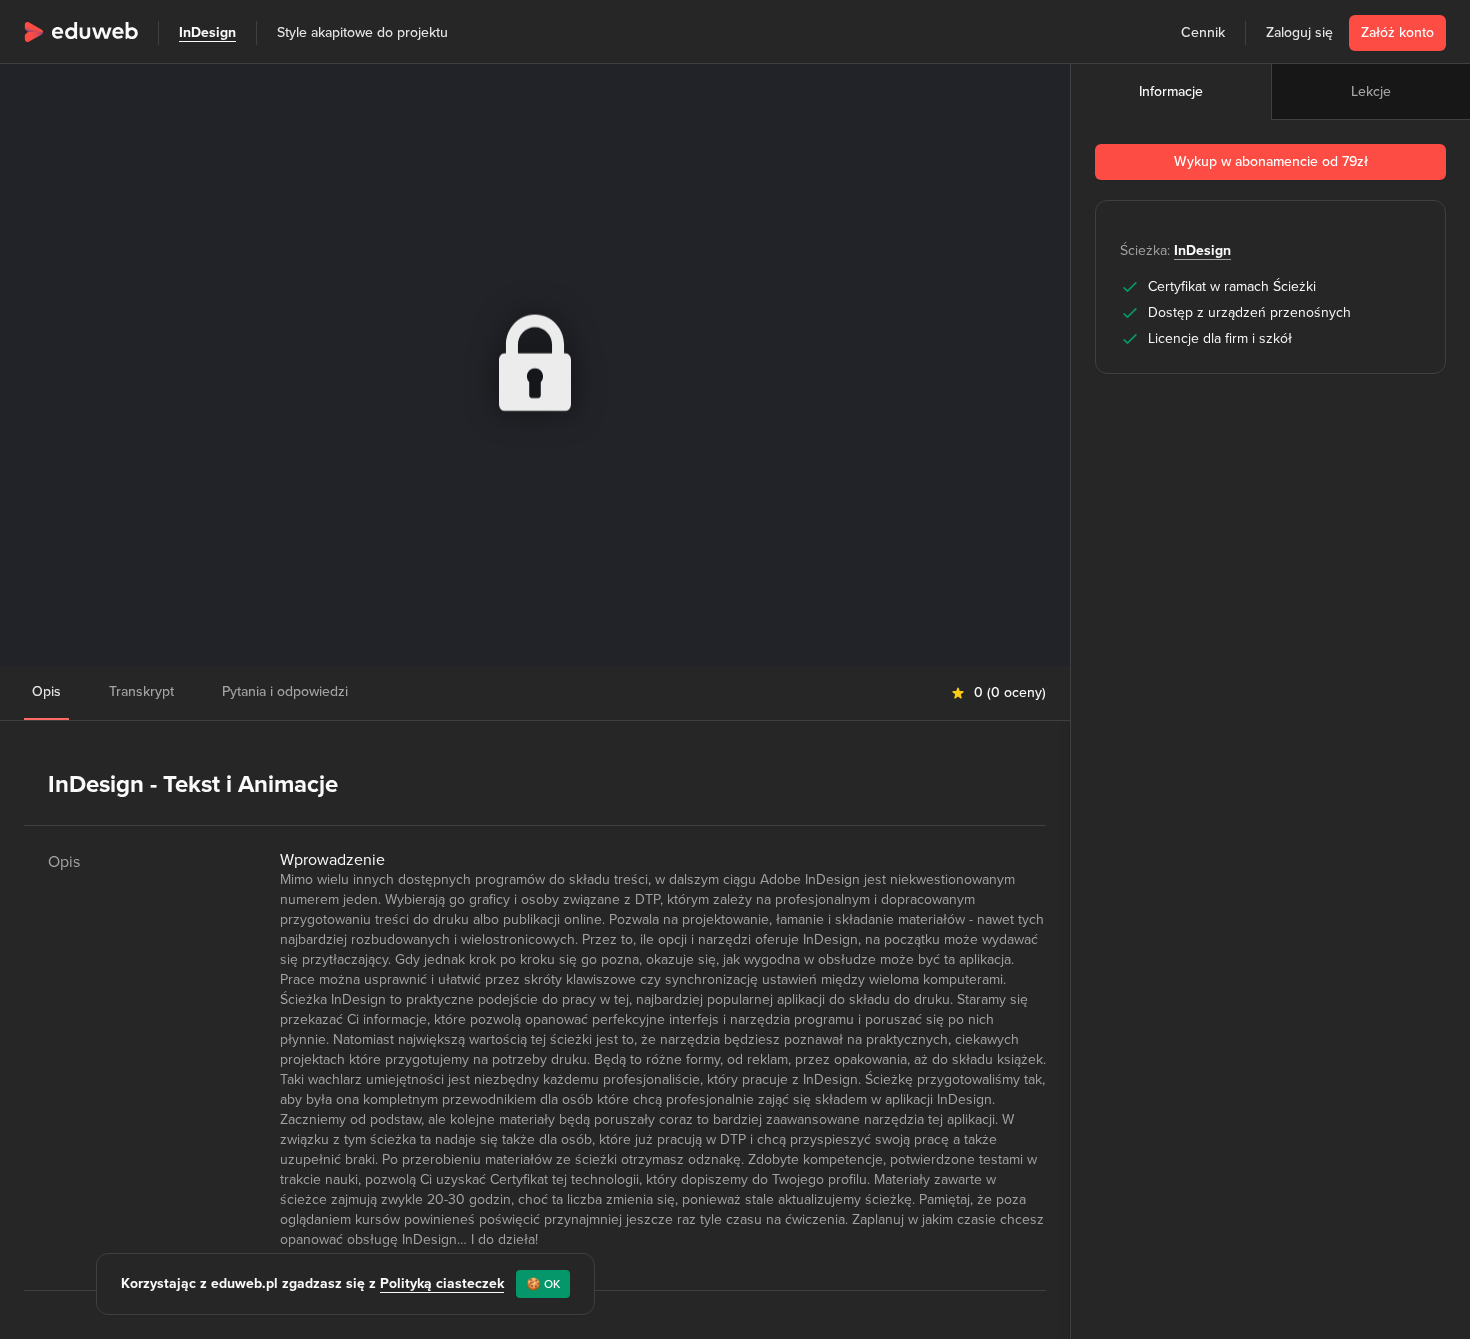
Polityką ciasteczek (442, 1283)
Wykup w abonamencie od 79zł (1271, 161)
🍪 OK (543, 1284)
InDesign (207, 32)
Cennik (1203, 32)
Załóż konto (1397, 32)
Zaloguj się (1299, 32)
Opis (46, 691)
